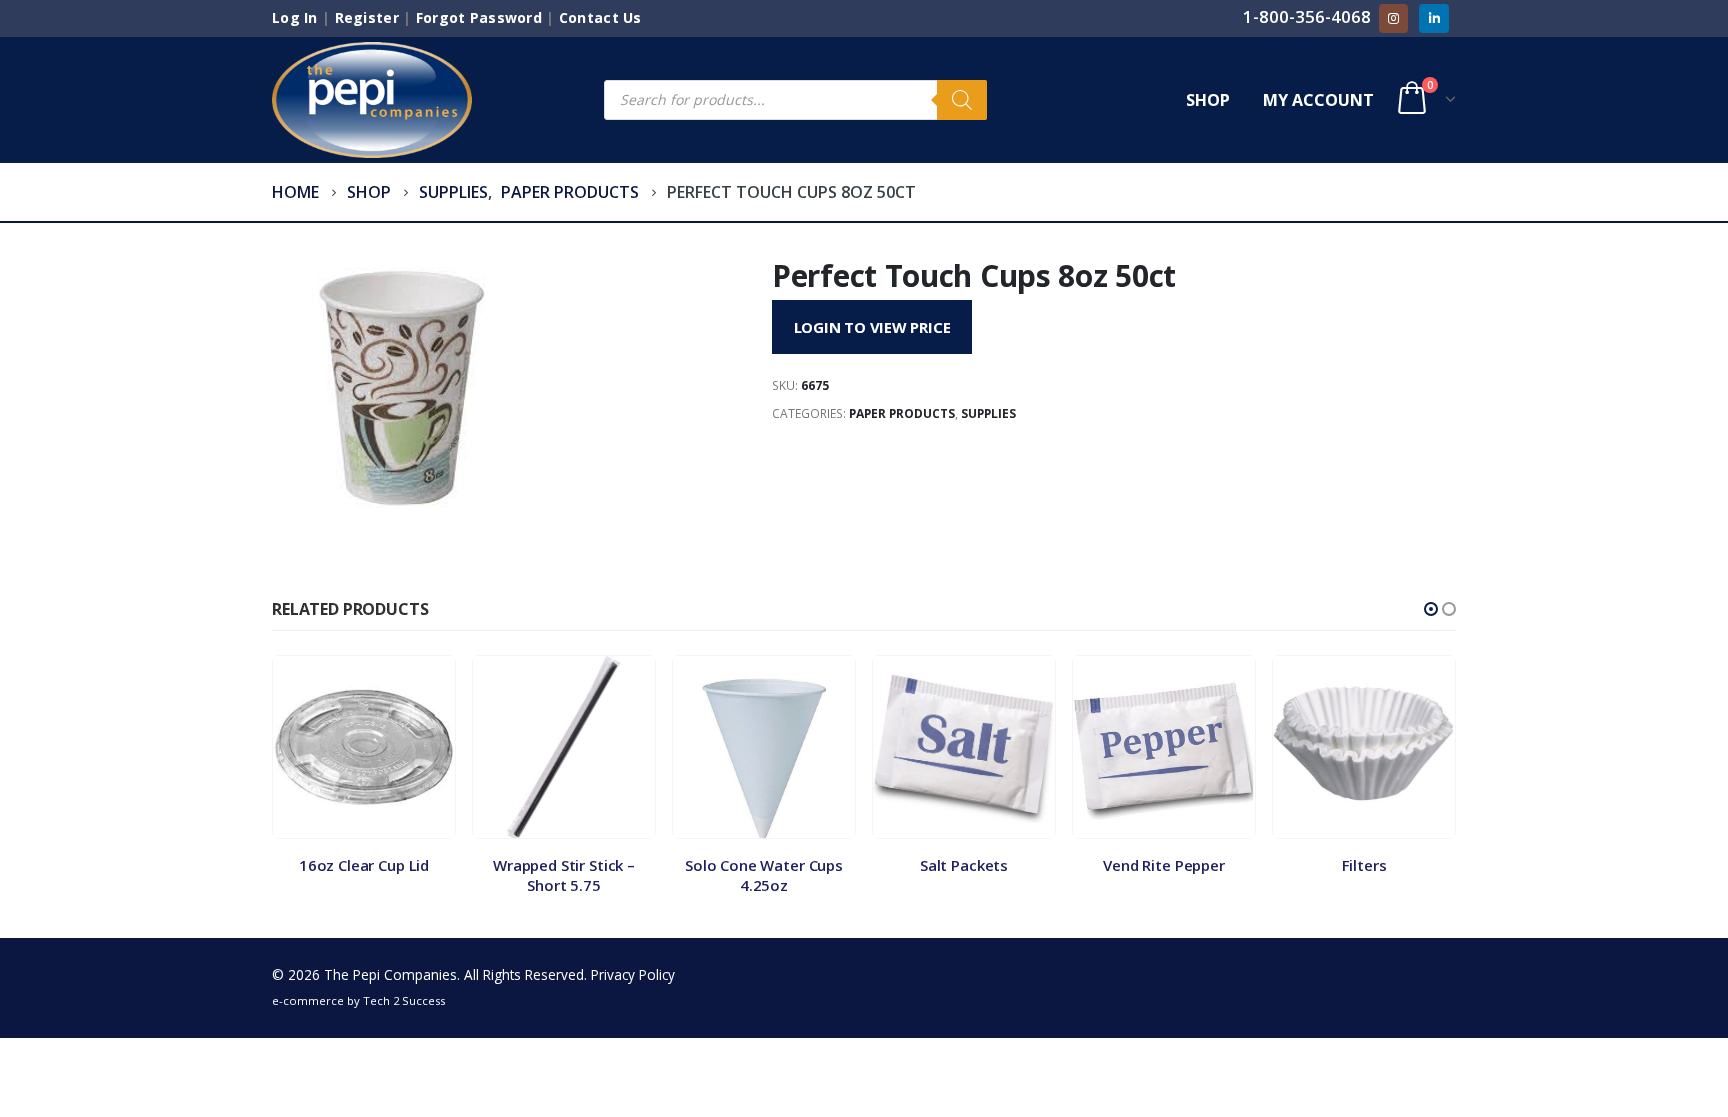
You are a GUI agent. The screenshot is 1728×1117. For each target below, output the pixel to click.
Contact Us (600, 17)
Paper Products (902, 413)
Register (367, 17)
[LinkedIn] (1433, 18)
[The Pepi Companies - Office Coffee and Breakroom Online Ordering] (372, 100)
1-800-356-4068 (1307, 16)
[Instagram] (1393, 18)
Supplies (988, 413)
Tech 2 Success (404, 1000)
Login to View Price (872, 327)
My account (1318, 100)
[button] (1431, 609)
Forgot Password (479, 17)
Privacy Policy (633, 974)
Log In (295, 17)
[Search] (962, 100)
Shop (1208, 100)
